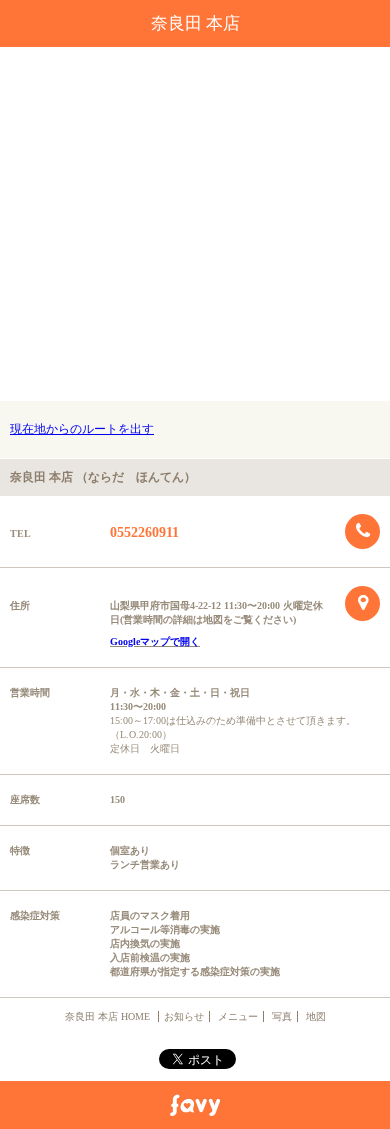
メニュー (238, 1016)
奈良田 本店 (195, 23)
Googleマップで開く (155, 641)
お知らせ (184, 1016)
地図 (316, 1016)
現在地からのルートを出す (82, 429)
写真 (282, 1016)
